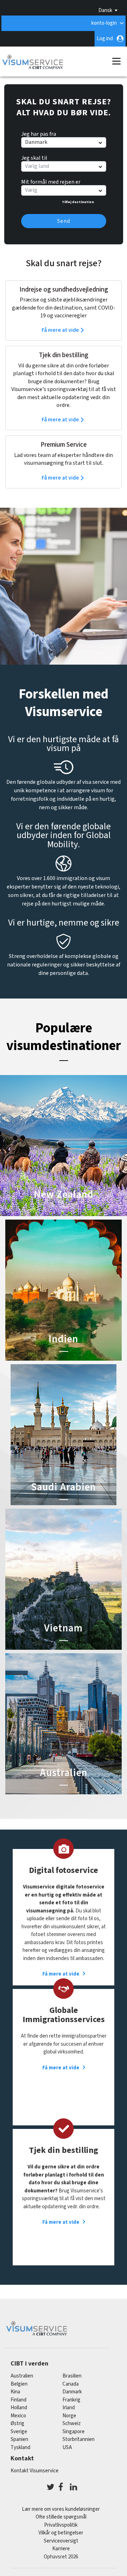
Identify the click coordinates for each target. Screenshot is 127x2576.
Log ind (105, 39)
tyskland (20, 2447)
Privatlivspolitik (61, 2525)
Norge (69, 2416)
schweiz (72, 2424)
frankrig (71, 2400)
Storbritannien (78, 2439)
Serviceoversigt (61, 2541)
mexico (18, 2416)
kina (15, 2392)
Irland (69, 2408)
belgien (19, 2384)
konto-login (104, 23)
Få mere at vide (60, 330)
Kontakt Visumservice (35, 2471)
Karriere (61, 2549)
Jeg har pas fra (39, 133)
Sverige (19, 2432)
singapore (74, 2432)
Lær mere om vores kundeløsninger (61, 2509)
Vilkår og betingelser (61, 2533)
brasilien (72, 2376)
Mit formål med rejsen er (51, 181)
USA (67, 2447)
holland (19, 2408)
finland (19, 2400)
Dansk (105, 10)
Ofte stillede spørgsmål (61, 2517)
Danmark (72, 2392)
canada (71, 2384)
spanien (19, 2439)
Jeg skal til (34, 157)
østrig (17, 2424)
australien (22, 2376)
